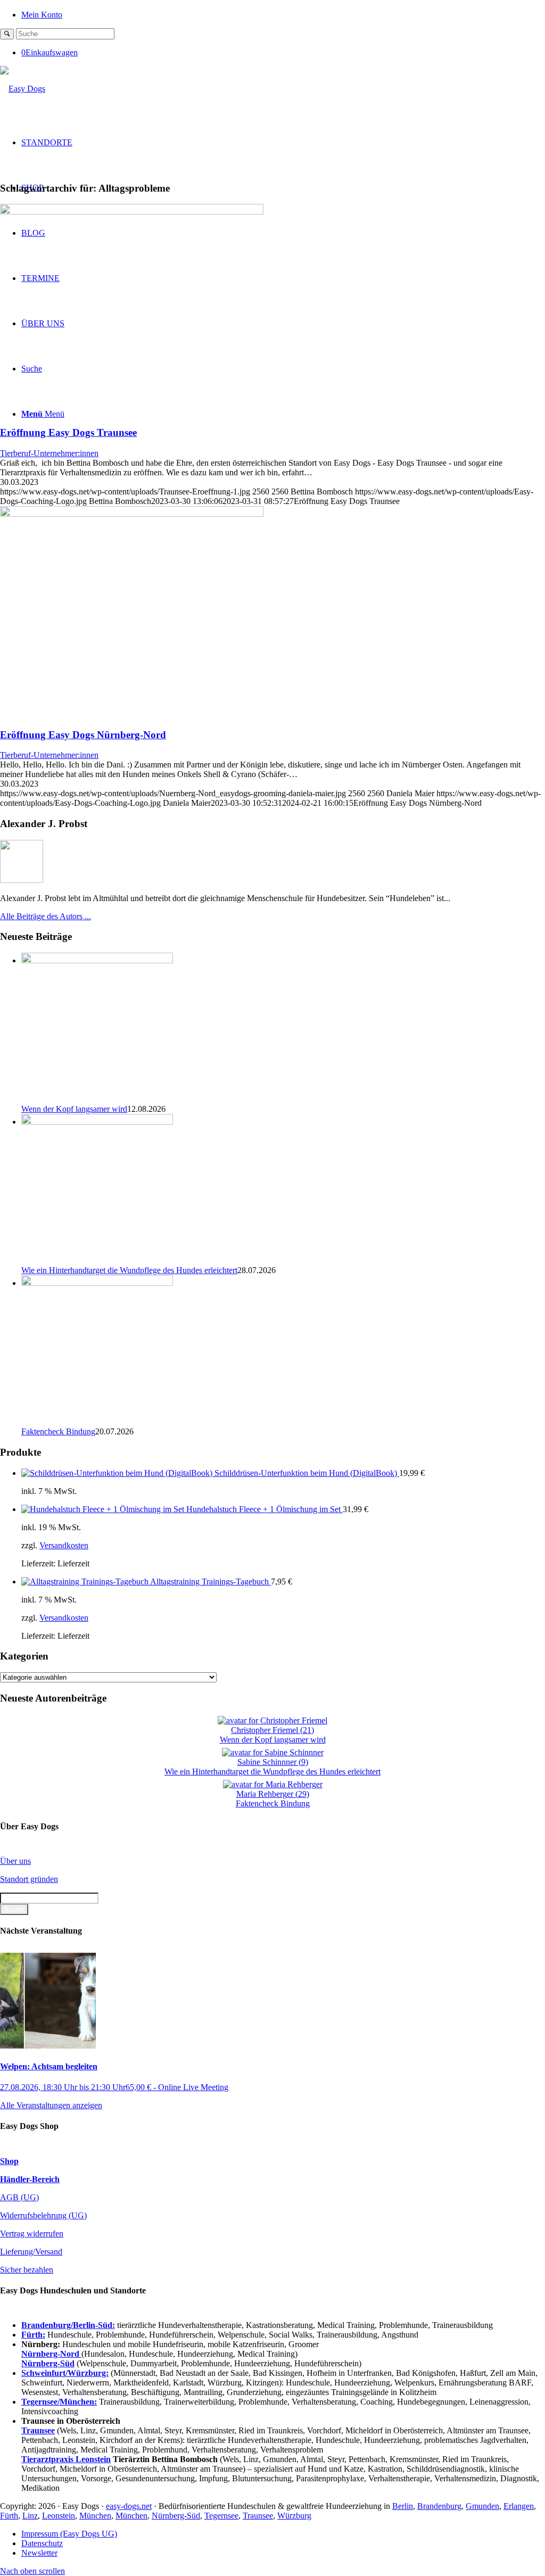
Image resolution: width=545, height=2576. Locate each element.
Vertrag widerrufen (32, 2234)
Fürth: (33, 2335)
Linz (30, 2516)
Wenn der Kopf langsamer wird (74, 1109)
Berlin (403, 2506)
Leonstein (59, 2516)
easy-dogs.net (129, 2506)
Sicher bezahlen (27, 2270)
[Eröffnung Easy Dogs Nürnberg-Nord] (132, 514)
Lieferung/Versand (31, 2252)
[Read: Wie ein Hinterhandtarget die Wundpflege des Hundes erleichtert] (97, 1122)
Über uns (15, 1861)
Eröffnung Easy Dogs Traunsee (68, 432)
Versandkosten (64, 1545)
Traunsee (258, 2516)
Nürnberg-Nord (51, 2354)
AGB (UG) (19, 2197)
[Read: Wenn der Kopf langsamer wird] (97, 960)
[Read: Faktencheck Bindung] (97, 1283)
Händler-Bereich (30, 2179)
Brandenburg (439, 2506)
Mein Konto (42, 15)
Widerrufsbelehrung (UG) (43, 2215)
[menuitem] (283, 14)
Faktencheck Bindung (58, 1431)
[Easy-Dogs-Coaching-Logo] (23, 89)
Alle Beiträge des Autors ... (46, 916)
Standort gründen (29, 1879)
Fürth (9, 2516)
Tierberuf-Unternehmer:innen (49, 453)
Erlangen (519, 2506)
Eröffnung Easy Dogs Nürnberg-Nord (83, 735)
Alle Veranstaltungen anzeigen (51, 2105)
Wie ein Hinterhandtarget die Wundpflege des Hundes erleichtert (129, 1270)
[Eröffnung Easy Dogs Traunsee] (132, 212)
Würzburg (294, 2516)
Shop (9, 2161)
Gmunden (482, 2506)
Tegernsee (221, 2516)
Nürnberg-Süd (176, 2516)
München (95, 2516)
